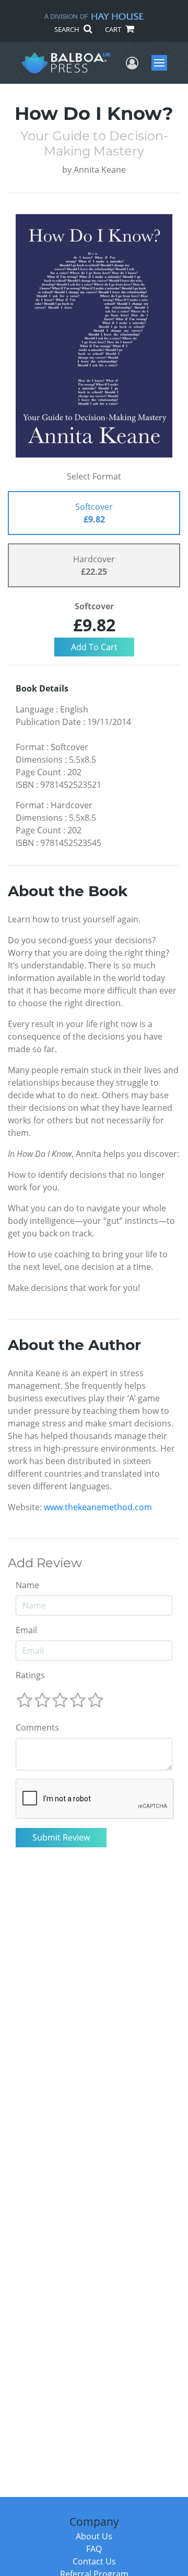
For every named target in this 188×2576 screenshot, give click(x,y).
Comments (37, 1727)
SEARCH (68, 29)
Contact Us (94, 2561)
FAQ (94, 2549)
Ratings (30, 1675)
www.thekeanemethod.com (98, 1507)
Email (26, 1630)
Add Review (45, 1563)
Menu (163, 63)
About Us (94, 2536)
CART (114, 29)
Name (27, 1585)
